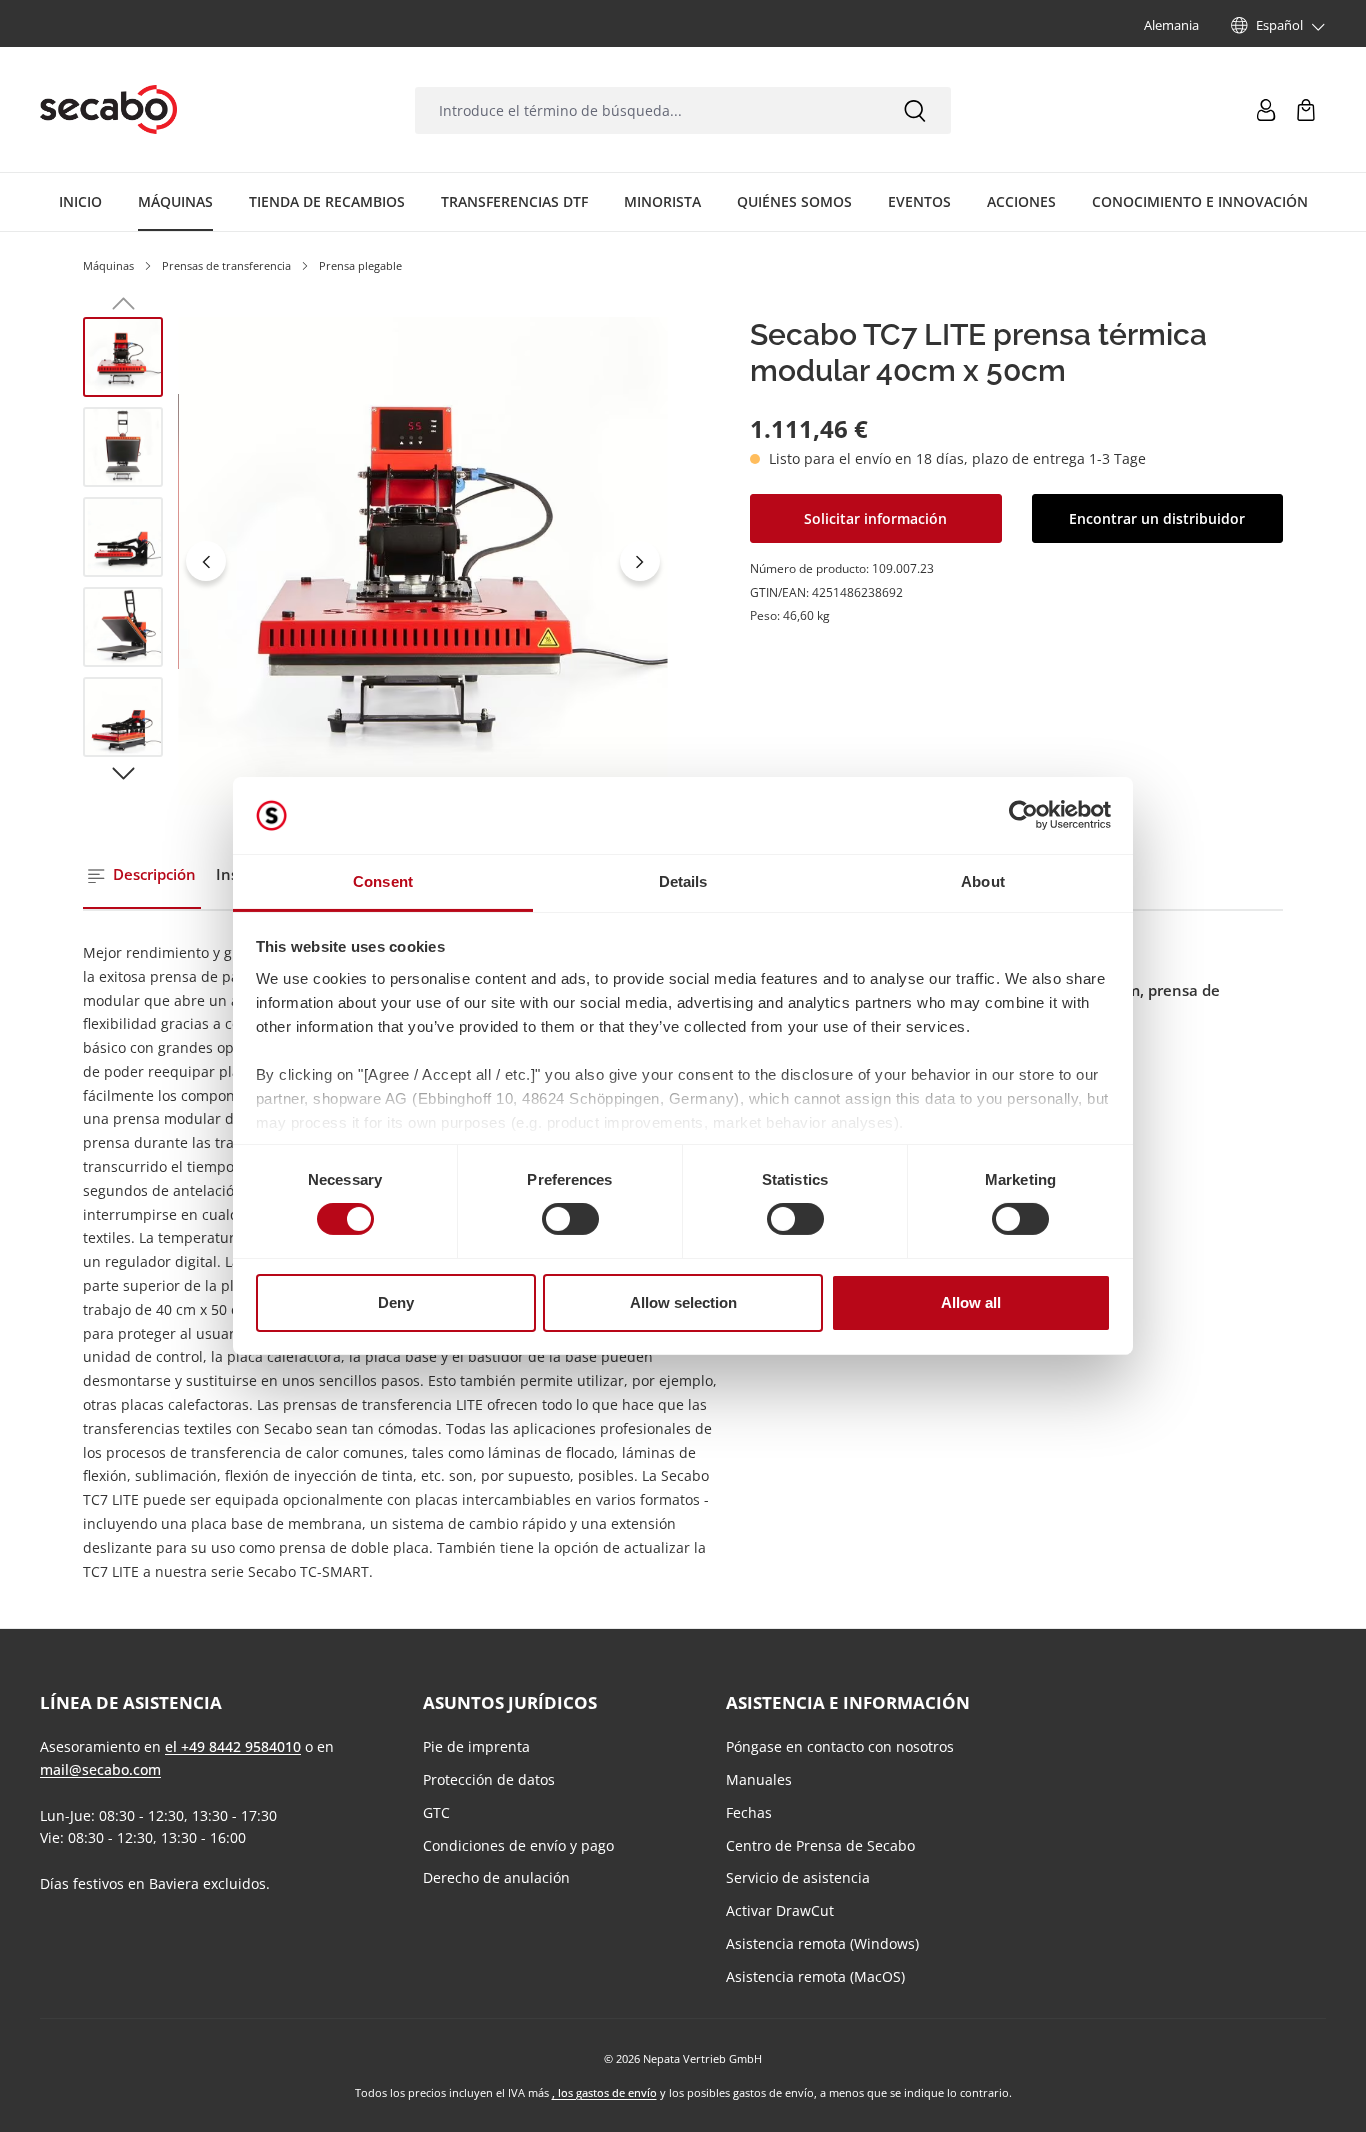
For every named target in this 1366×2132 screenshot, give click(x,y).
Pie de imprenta (476, 1746)
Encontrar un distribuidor (1157, 518)
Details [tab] (683, 881)
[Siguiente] (640, 561)
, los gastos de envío (604, 2092)
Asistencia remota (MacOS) (815, 1976)
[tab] (142, 875)
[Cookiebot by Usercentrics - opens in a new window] (1023, 815)
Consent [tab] (383, 881)
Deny (396, 1302)
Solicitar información (875, 518)
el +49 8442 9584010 (233, 1746)
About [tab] (983, 881)
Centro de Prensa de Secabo (820, 1845)
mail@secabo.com (100, 1769)
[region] (375, 562)
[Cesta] (1306, 110)
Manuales (759, 1779)
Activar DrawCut (780, 1910)
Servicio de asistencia (798, 1877)
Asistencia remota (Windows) (822, 1943)
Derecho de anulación (496, 1877)
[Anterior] (206, 561)
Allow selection (683, 1302)
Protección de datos (489, 1779)
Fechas (749, 1812)
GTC (436, 1812)
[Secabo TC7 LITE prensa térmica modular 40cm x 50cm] (422, 561)
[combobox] (647, 110)
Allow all (971, 1302)
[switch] (570, 1219)
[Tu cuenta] (1266, 110)
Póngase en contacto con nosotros (840, 1746)
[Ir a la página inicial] (108, 110)
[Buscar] (915, 110)
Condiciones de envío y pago (518, 1845)
